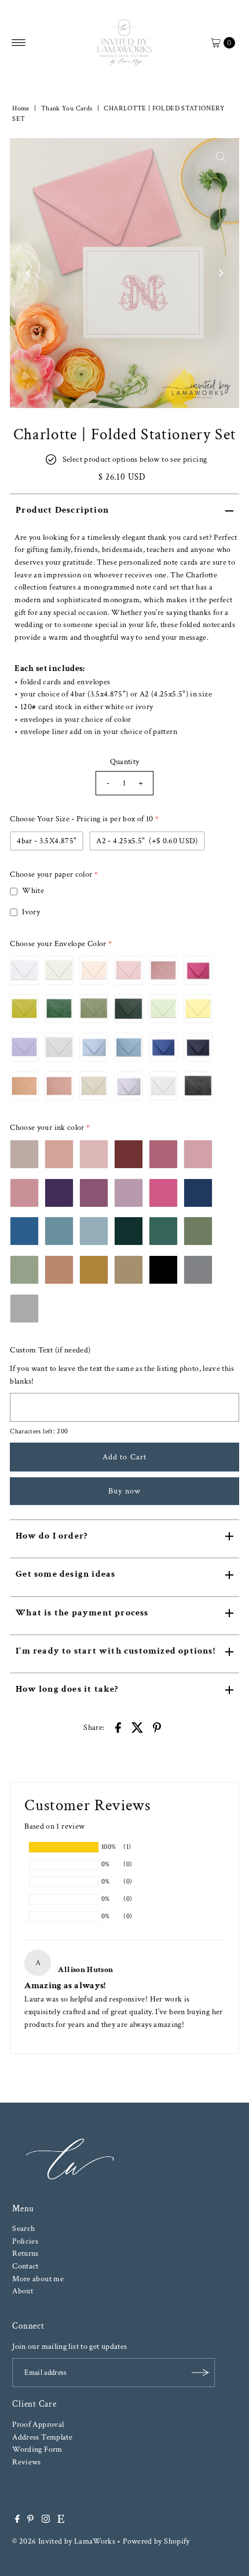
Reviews (27, 2462)
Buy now (124, 1491)
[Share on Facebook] (118, 1727)
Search (23, 2228)
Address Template (42, 2437)
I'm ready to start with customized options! (116, 1651)
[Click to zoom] (221, 157)
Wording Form (37, 2449)
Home (21, 108)
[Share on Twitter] (137, 1727)
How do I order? (52, 1536)
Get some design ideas (65, 1574)
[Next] (221, 273)
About (23, 2291)
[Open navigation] (19, 43)
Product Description (62, 510)
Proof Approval (38, 2424)
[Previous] (28, 273)
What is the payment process (82, 1613)
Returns (25, 2253)
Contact (25, 2266)
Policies (25, 2241)
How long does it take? (67, 1689)
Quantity (125, 761)
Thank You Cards (67, 108)
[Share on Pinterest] (157, 1727)
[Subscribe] (200, 2373)
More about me (38, 2279)
